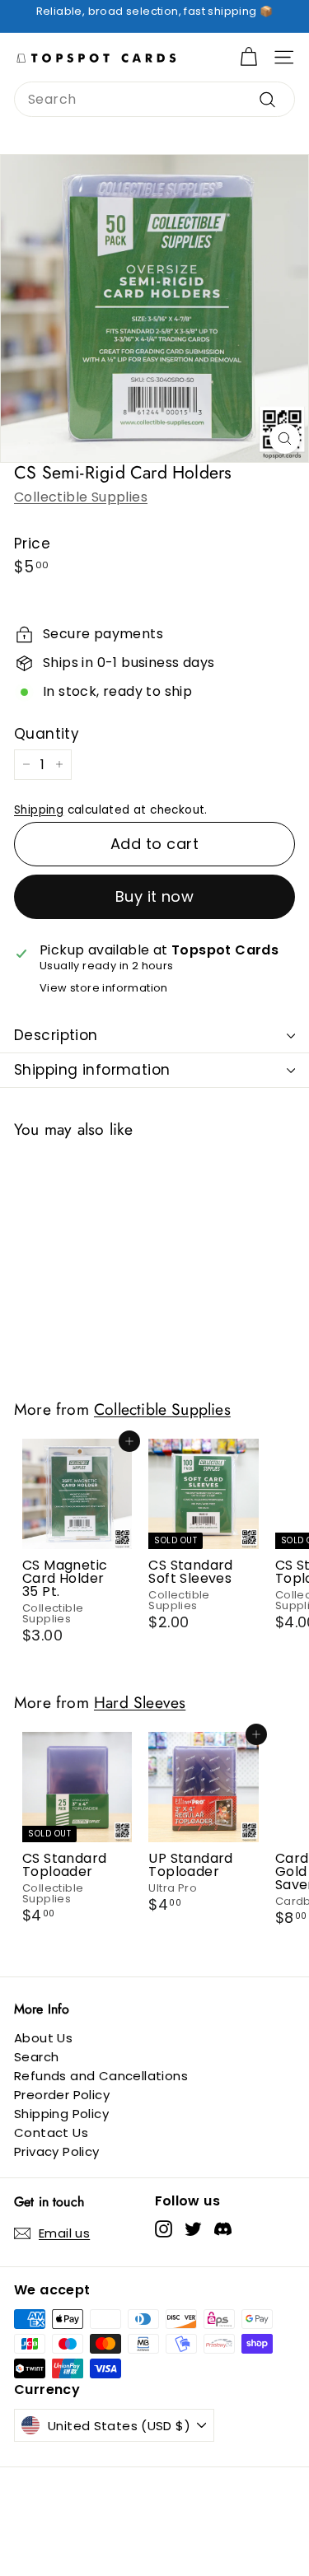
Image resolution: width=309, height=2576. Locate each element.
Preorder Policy (62, 2095)
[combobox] (154, 99)
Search (36, 2057)
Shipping (39, 810)
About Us (43, 2038)
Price (32, 544)
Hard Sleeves (140, 1702)
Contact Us (51, 2133)
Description (56, 1035)
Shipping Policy (61, 2114)
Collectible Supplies (81, 497)
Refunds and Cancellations (101, 2076)
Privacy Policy (57, 2151)
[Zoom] (285, 439)
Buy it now (155, 896)
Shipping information (92, 1070)
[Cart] (248, 57)
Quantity (47, 734)
